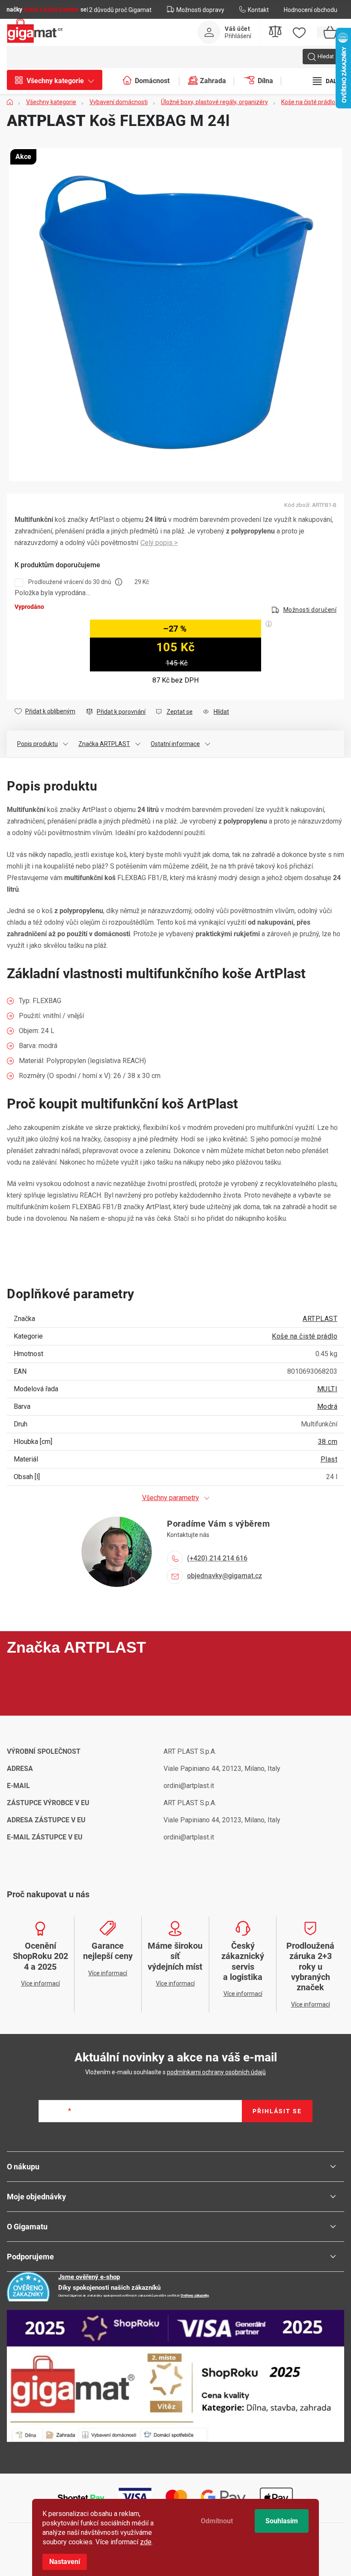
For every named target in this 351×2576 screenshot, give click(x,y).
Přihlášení (238, 36)
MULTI (327, 1389)
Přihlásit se (277, 2111)
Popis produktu (37, 744)
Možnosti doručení (310, 610)
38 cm (328, 1442)
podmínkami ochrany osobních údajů (216, 2072)
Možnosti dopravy (200, 10)
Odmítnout (217, 2521)
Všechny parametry (171, 1498)
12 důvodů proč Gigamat (119, 10)
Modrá (327, 1406)
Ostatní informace (175, 744)
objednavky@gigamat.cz (225, 1576)
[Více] (328, 81)
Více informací (159, 543)
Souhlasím (282, 2521)
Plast (329, 1459)
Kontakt (258, 10)
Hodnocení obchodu (311, 10)
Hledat (326, 56)
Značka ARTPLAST (104, 744)
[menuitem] (59, 81)
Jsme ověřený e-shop (89, 2277)
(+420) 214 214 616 (217, 1558)
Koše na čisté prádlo (305, 1336)
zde (146, 2542)
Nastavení (65, 2562)
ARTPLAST (320, 1319)
